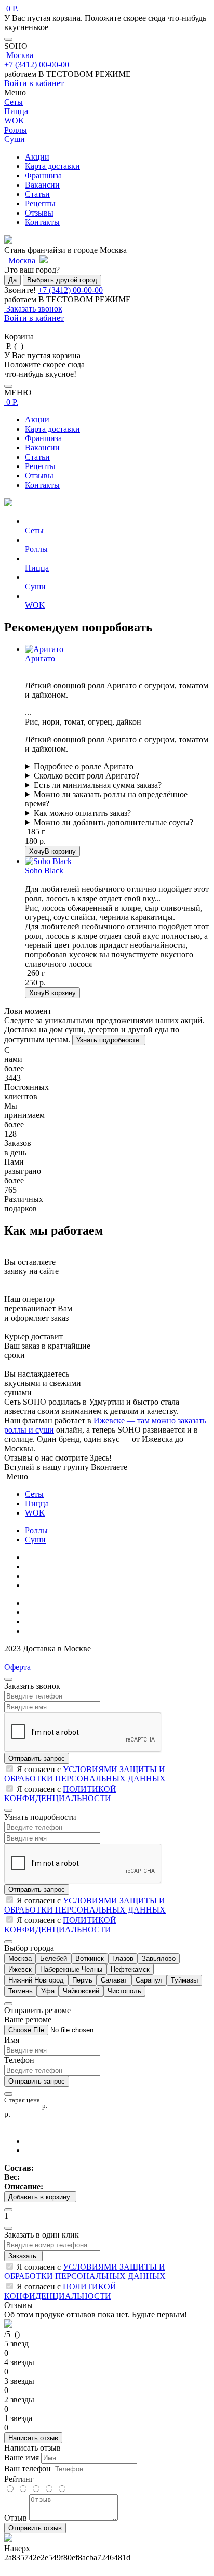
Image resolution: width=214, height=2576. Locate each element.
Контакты (42, 222)
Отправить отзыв (35, 2528)
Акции (37, 157)
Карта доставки (52, 166)
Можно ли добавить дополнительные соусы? (113, 822)
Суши (35, 1540)
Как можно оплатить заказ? (82, 813)
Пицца (37, 1503)
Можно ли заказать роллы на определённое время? (106, 799)
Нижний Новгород (36, 1980)
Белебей (53, 1958)
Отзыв (16, 2518)
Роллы (36, 1530)
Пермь (82, 1980)
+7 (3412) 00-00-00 (37, 65)
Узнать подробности (109, 1040)
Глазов (123, 1958)
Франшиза (43, 175)
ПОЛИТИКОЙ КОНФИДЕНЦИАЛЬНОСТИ (60, 1794)
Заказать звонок (33, 309)
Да (12, 280)
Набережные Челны (71, 1969)
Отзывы (39, 213)
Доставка (41, 1622)
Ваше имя (22, 2458)
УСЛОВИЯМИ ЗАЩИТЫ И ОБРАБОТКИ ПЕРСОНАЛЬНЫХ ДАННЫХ (85, 1774)
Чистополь (124, 1991)
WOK (35, 1513)
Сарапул (149, 1980)
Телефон (19, 2060)
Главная (39, 1557)
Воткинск (90, 1958)
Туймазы (184, 1980)
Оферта (17, 1667)
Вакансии (42, 185)
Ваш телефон (28, 2468)
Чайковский (81, 1991)
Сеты (34, 1494)
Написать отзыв (33, 2438)
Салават (114, 1980)
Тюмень (21, 1991)
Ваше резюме (28, 2020)
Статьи (37, 194)
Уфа (48, 1991)
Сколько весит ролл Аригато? (86, 776)
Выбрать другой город (62, 280)
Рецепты (40, 203)
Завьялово (159, 1958)
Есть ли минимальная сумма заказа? (98, 785)
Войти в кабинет (34, 83)
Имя (12, 2040)
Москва (20, 55)
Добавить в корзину (40, 2197)
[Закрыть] (8, 39)
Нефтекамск (130, 1969)
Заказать (23, 2256)
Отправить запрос (37, 1758)
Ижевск (20, 1969)
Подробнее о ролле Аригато (84, 766)
